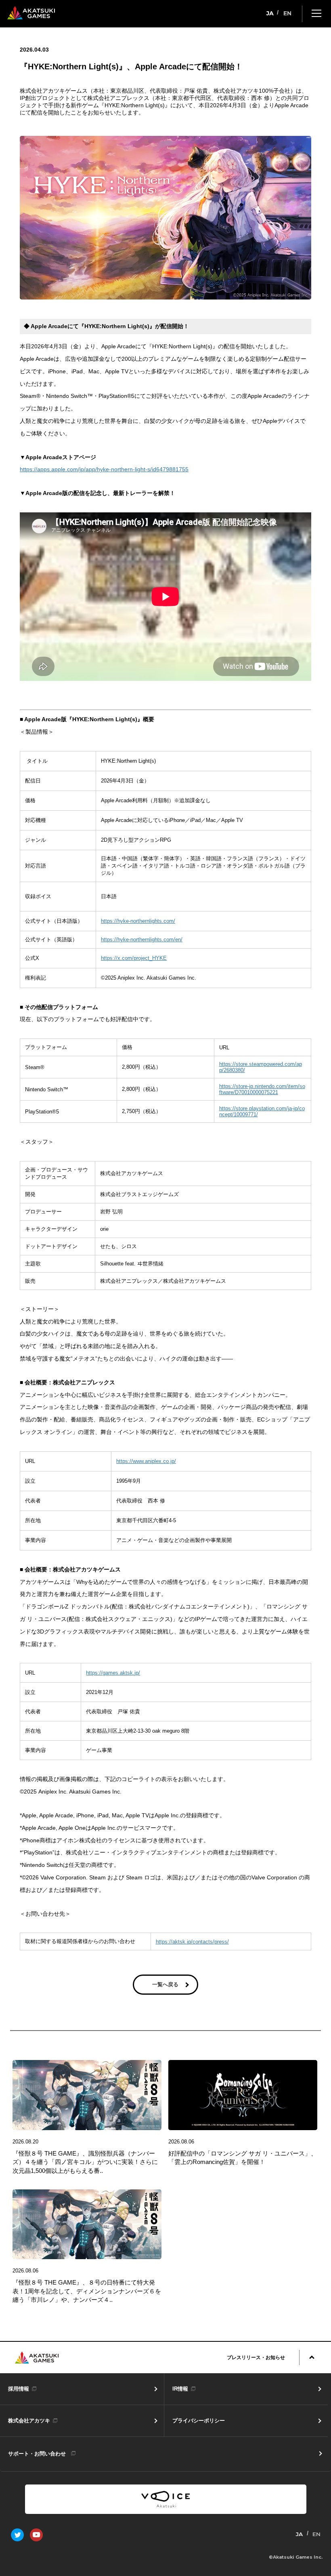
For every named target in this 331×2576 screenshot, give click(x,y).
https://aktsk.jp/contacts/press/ (192, 1942)
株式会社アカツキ (29, 2421)
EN (287, 13)
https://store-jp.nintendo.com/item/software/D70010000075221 (262, 1089)
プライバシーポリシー (199, 2421)
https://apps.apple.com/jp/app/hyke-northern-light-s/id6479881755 (104, 469)
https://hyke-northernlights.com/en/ (142, 939)
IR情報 (180, 2389)
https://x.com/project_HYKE (134, 958)
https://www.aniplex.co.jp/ (146, 1461)
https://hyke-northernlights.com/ (138, 921)
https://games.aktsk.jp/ (113, 1673)
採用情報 (19, 2389)
